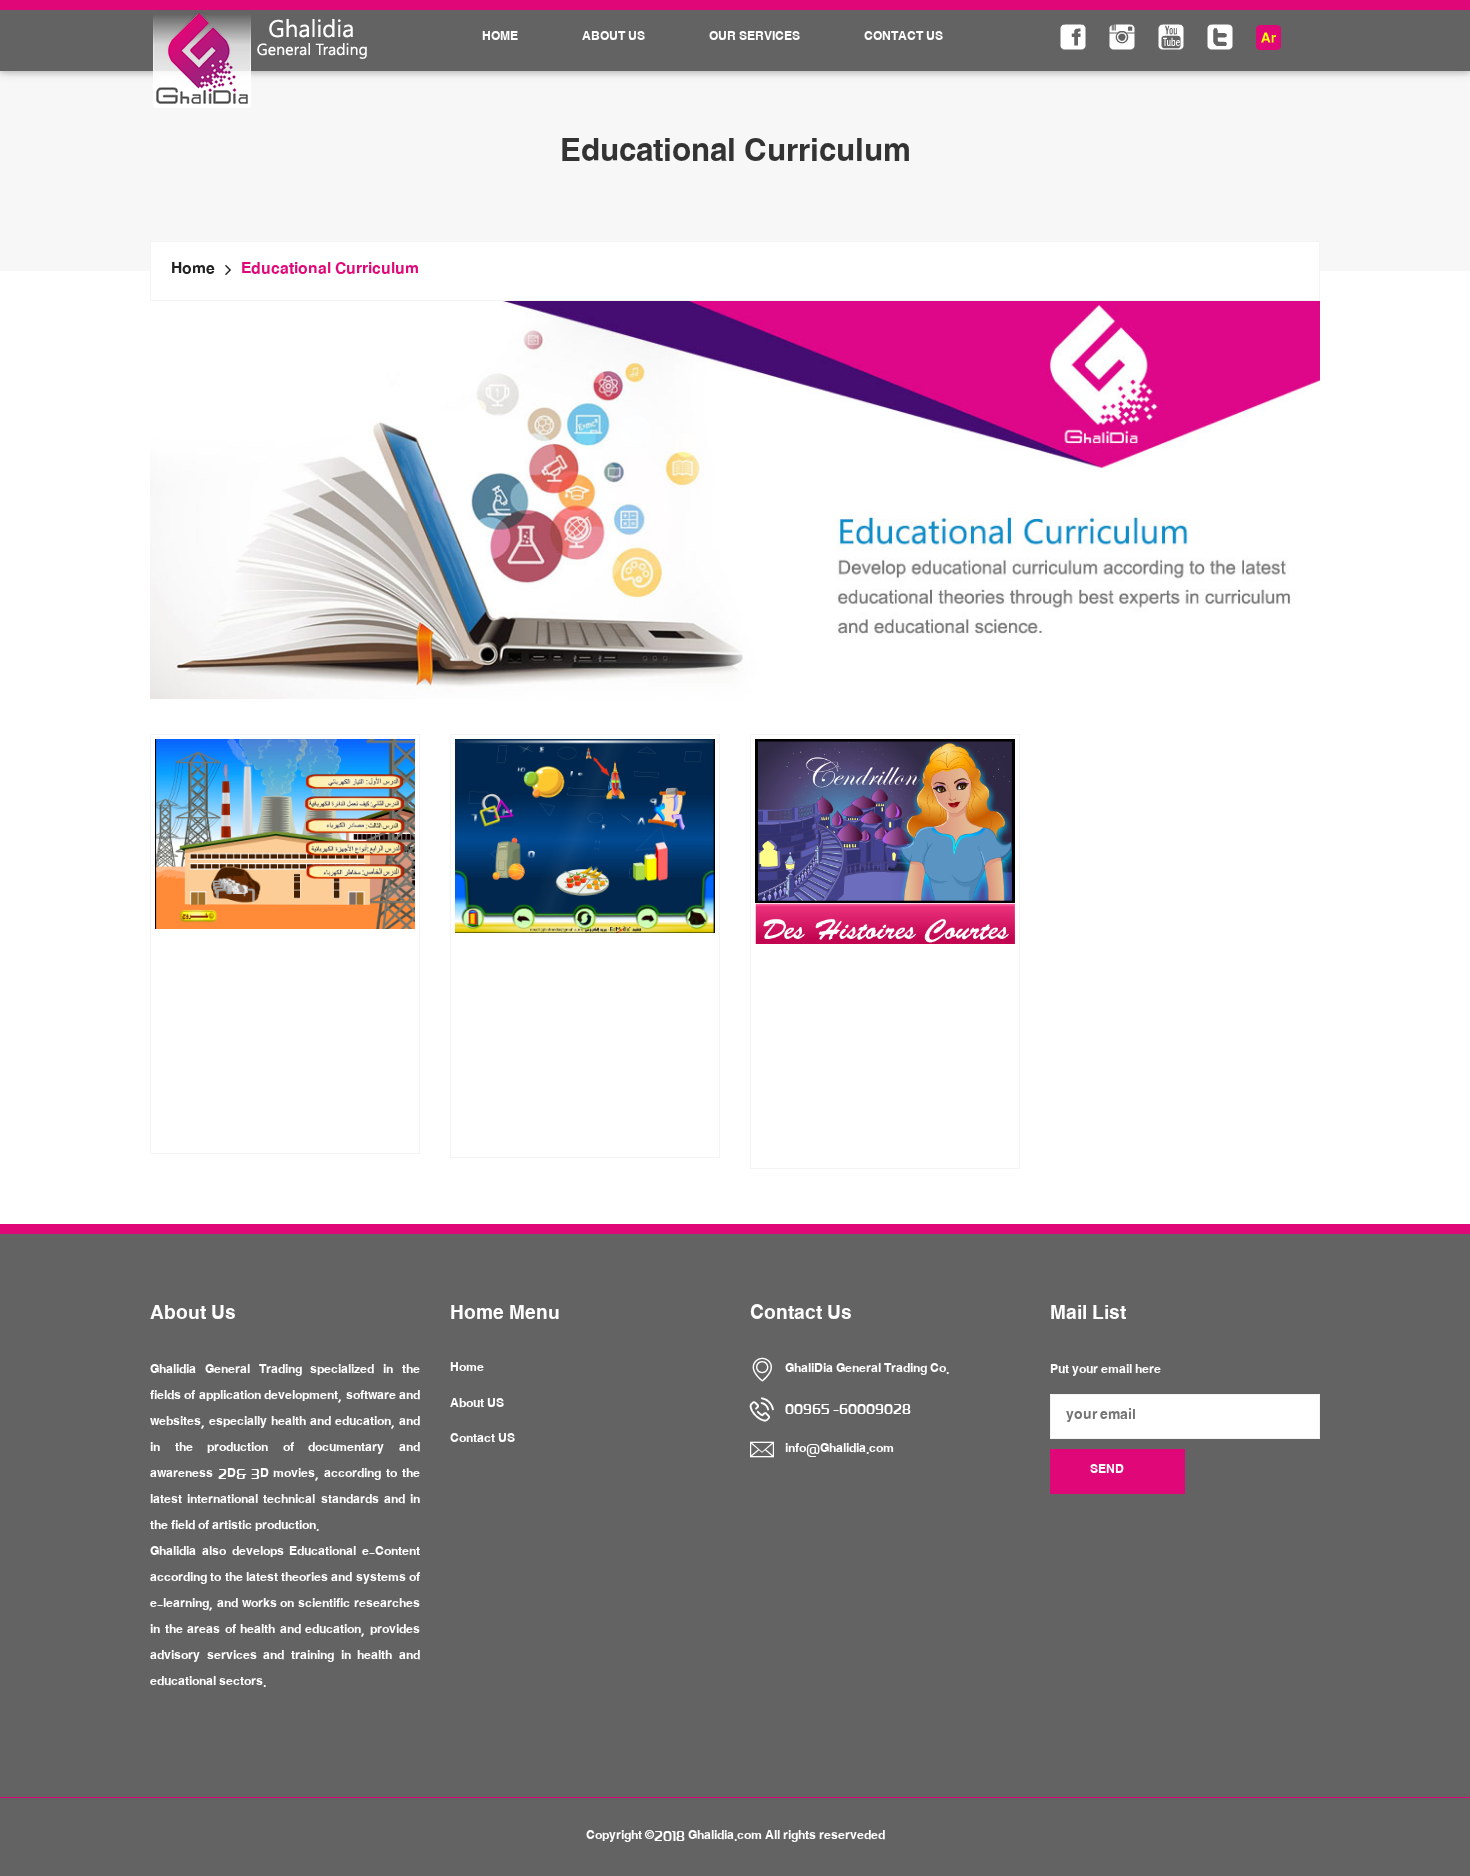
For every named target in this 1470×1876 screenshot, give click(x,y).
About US (477, 1405)
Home (500, 38)
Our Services (754, 38)
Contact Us (903, 38)
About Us (613, 38)
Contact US (482, 1440)
